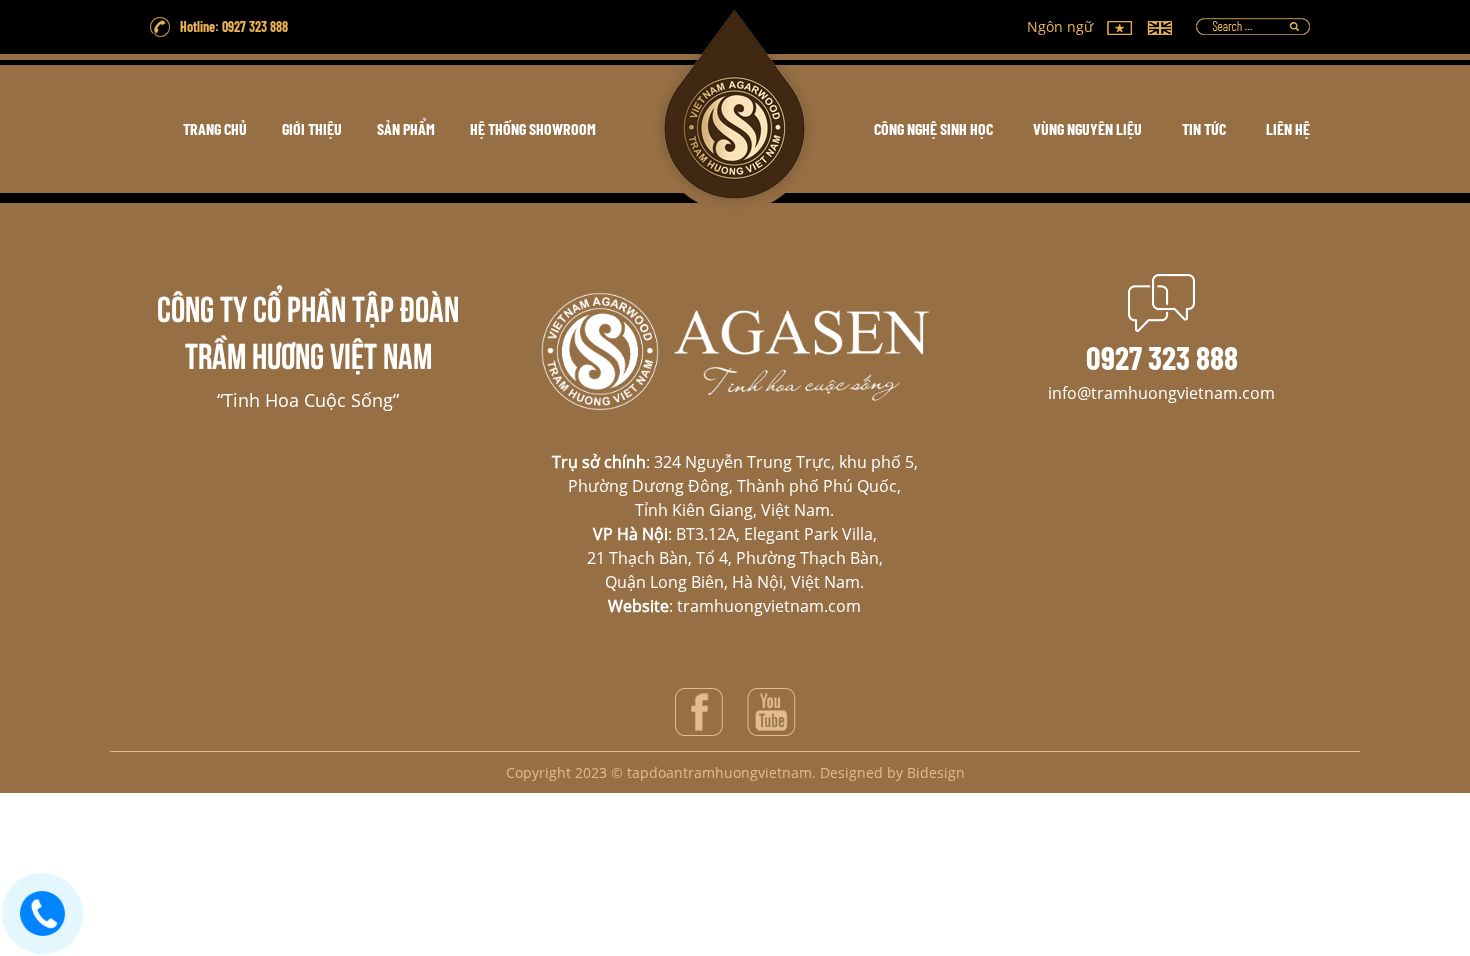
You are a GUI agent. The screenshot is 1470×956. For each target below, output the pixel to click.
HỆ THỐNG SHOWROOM (533, 128)
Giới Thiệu (312, 128)
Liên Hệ (1288, 128)
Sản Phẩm (406, 128)
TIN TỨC (1204, 128)
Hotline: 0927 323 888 (234, 26)
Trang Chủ (215, 128)
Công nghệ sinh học (933, 128)
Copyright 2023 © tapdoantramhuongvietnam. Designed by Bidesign (735, 772)
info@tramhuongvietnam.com (1161, 393)
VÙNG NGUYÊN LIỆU (1087, 128)
